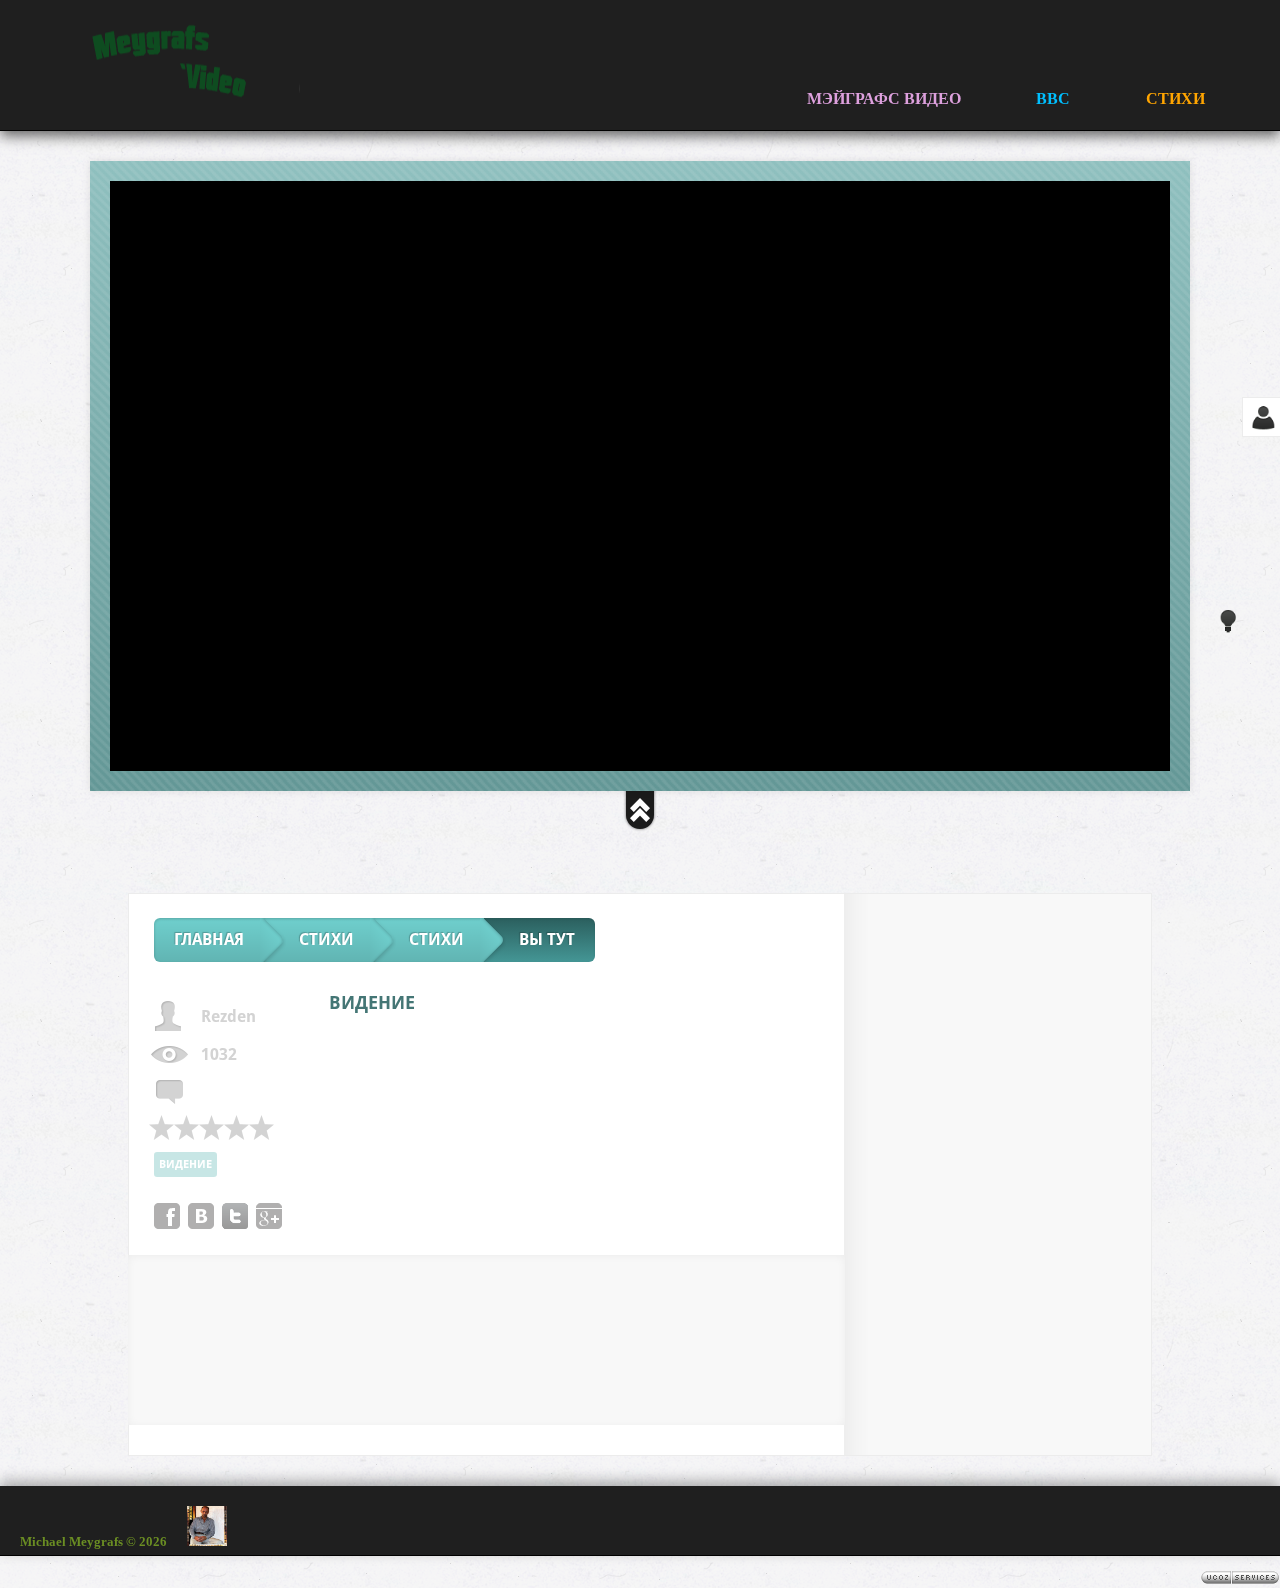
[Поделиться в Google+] (269, 1216)
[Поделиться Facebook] (167, 1216)
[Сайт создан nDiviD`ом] (1170, 1521)
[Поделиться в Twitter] (235, 1216)
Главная (209, 939)
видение (185, 1164)
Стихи (326, 939)
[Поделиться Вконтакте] (201, 1216)
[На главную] (175, 62)
